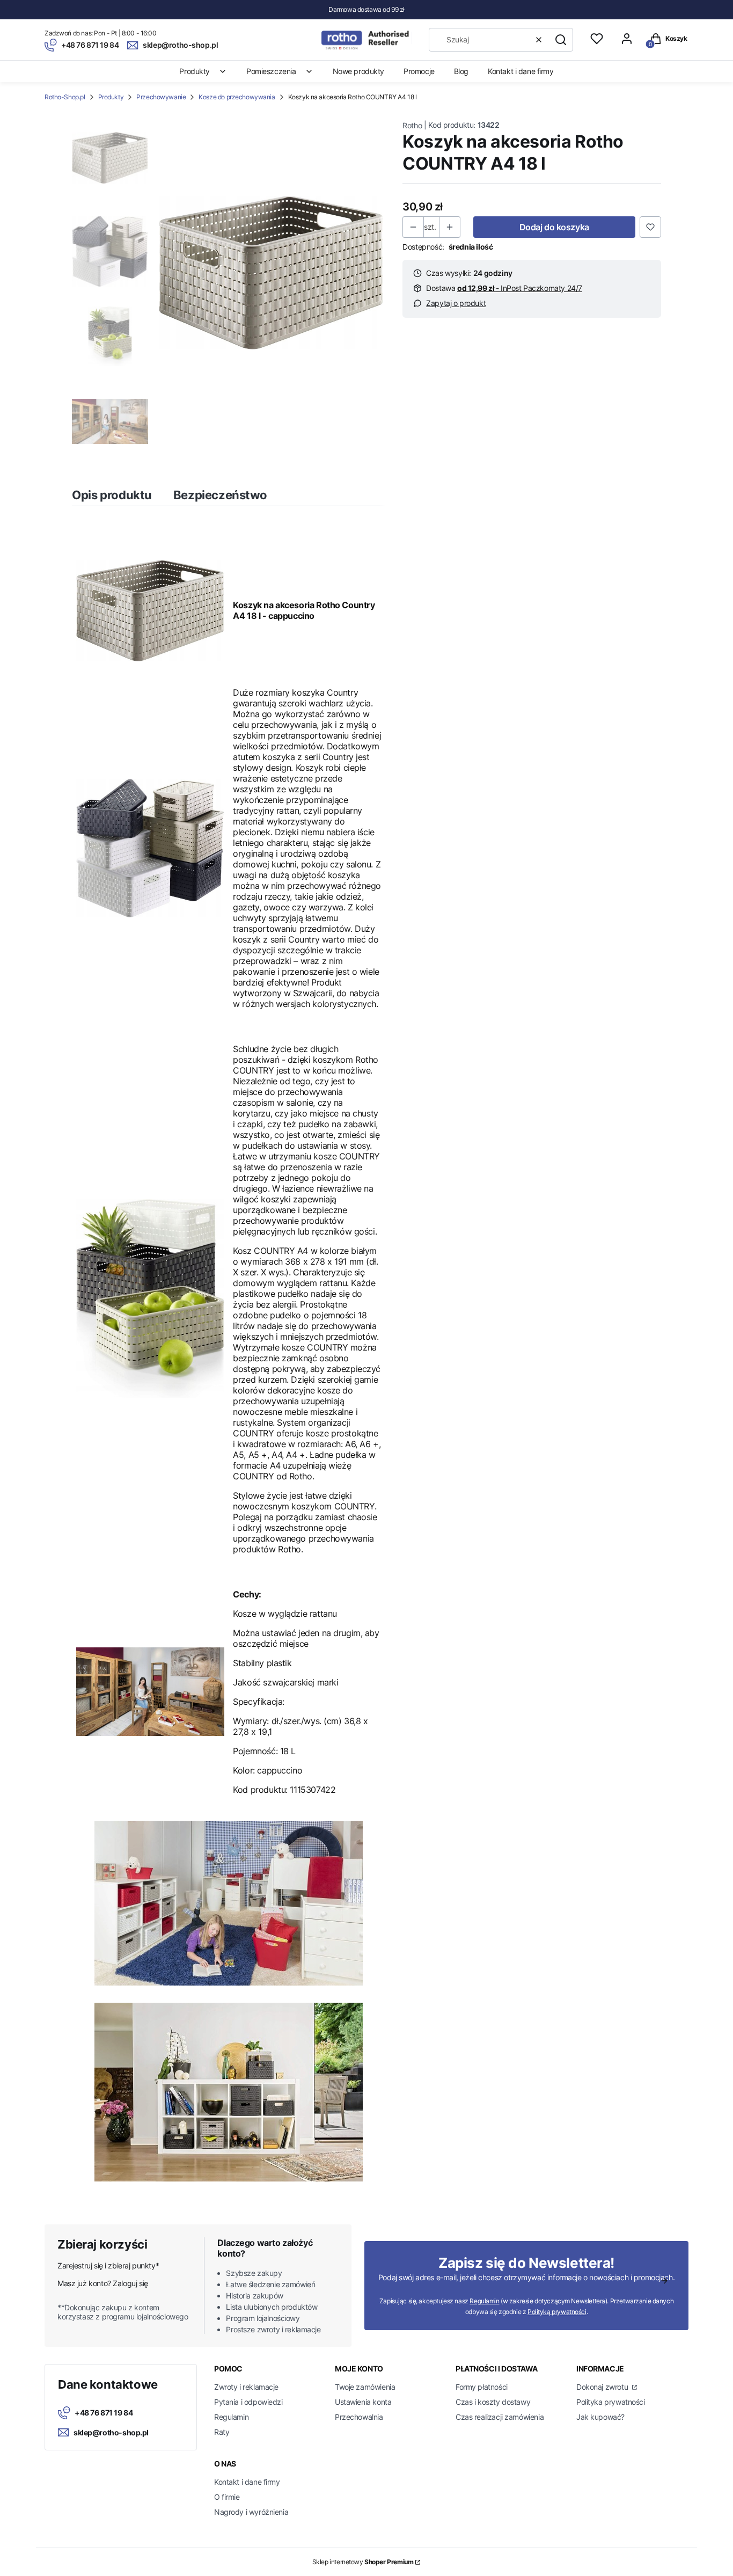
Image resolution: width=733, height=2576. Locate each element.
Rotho (412, 125)
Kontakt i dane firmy (247, 2482)
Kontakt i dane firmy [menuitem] (521, 71)
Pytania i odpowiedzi (248, 2402)
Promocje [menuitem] (419, 71)
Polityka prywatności (611, 2402)
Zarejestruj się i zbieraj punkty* (108, 2265)
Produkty (111, 97)
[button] (561, 40)
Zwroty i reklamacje (246, 2387)
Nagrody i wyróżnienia (251, 2512)
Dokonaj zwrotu (603, 2387)
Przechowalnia (359, 2417)
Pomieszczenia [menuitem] (271, 71)
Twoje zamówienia (365, 2387)
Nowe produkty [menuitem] (359, 71)
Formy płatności (482, 2387)
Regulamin (484, 2301)
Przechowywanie (161, 97)
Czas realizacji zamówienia (500, 2417)
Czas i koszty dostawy (493, 2402)
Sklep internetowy (363, 2562)
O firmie (227, 2497)
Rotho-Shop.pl (65, 97)
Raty (222, 2432)
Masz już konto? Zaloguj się (103, 2283)
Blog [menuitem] (461, 71)
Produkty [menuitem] (195, 71)
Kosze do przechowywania (237, 97)
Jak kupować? (600, 2417)
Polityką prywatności (557, 2312)
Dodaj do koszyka (554, 227)
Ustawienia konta (363, 2402)
